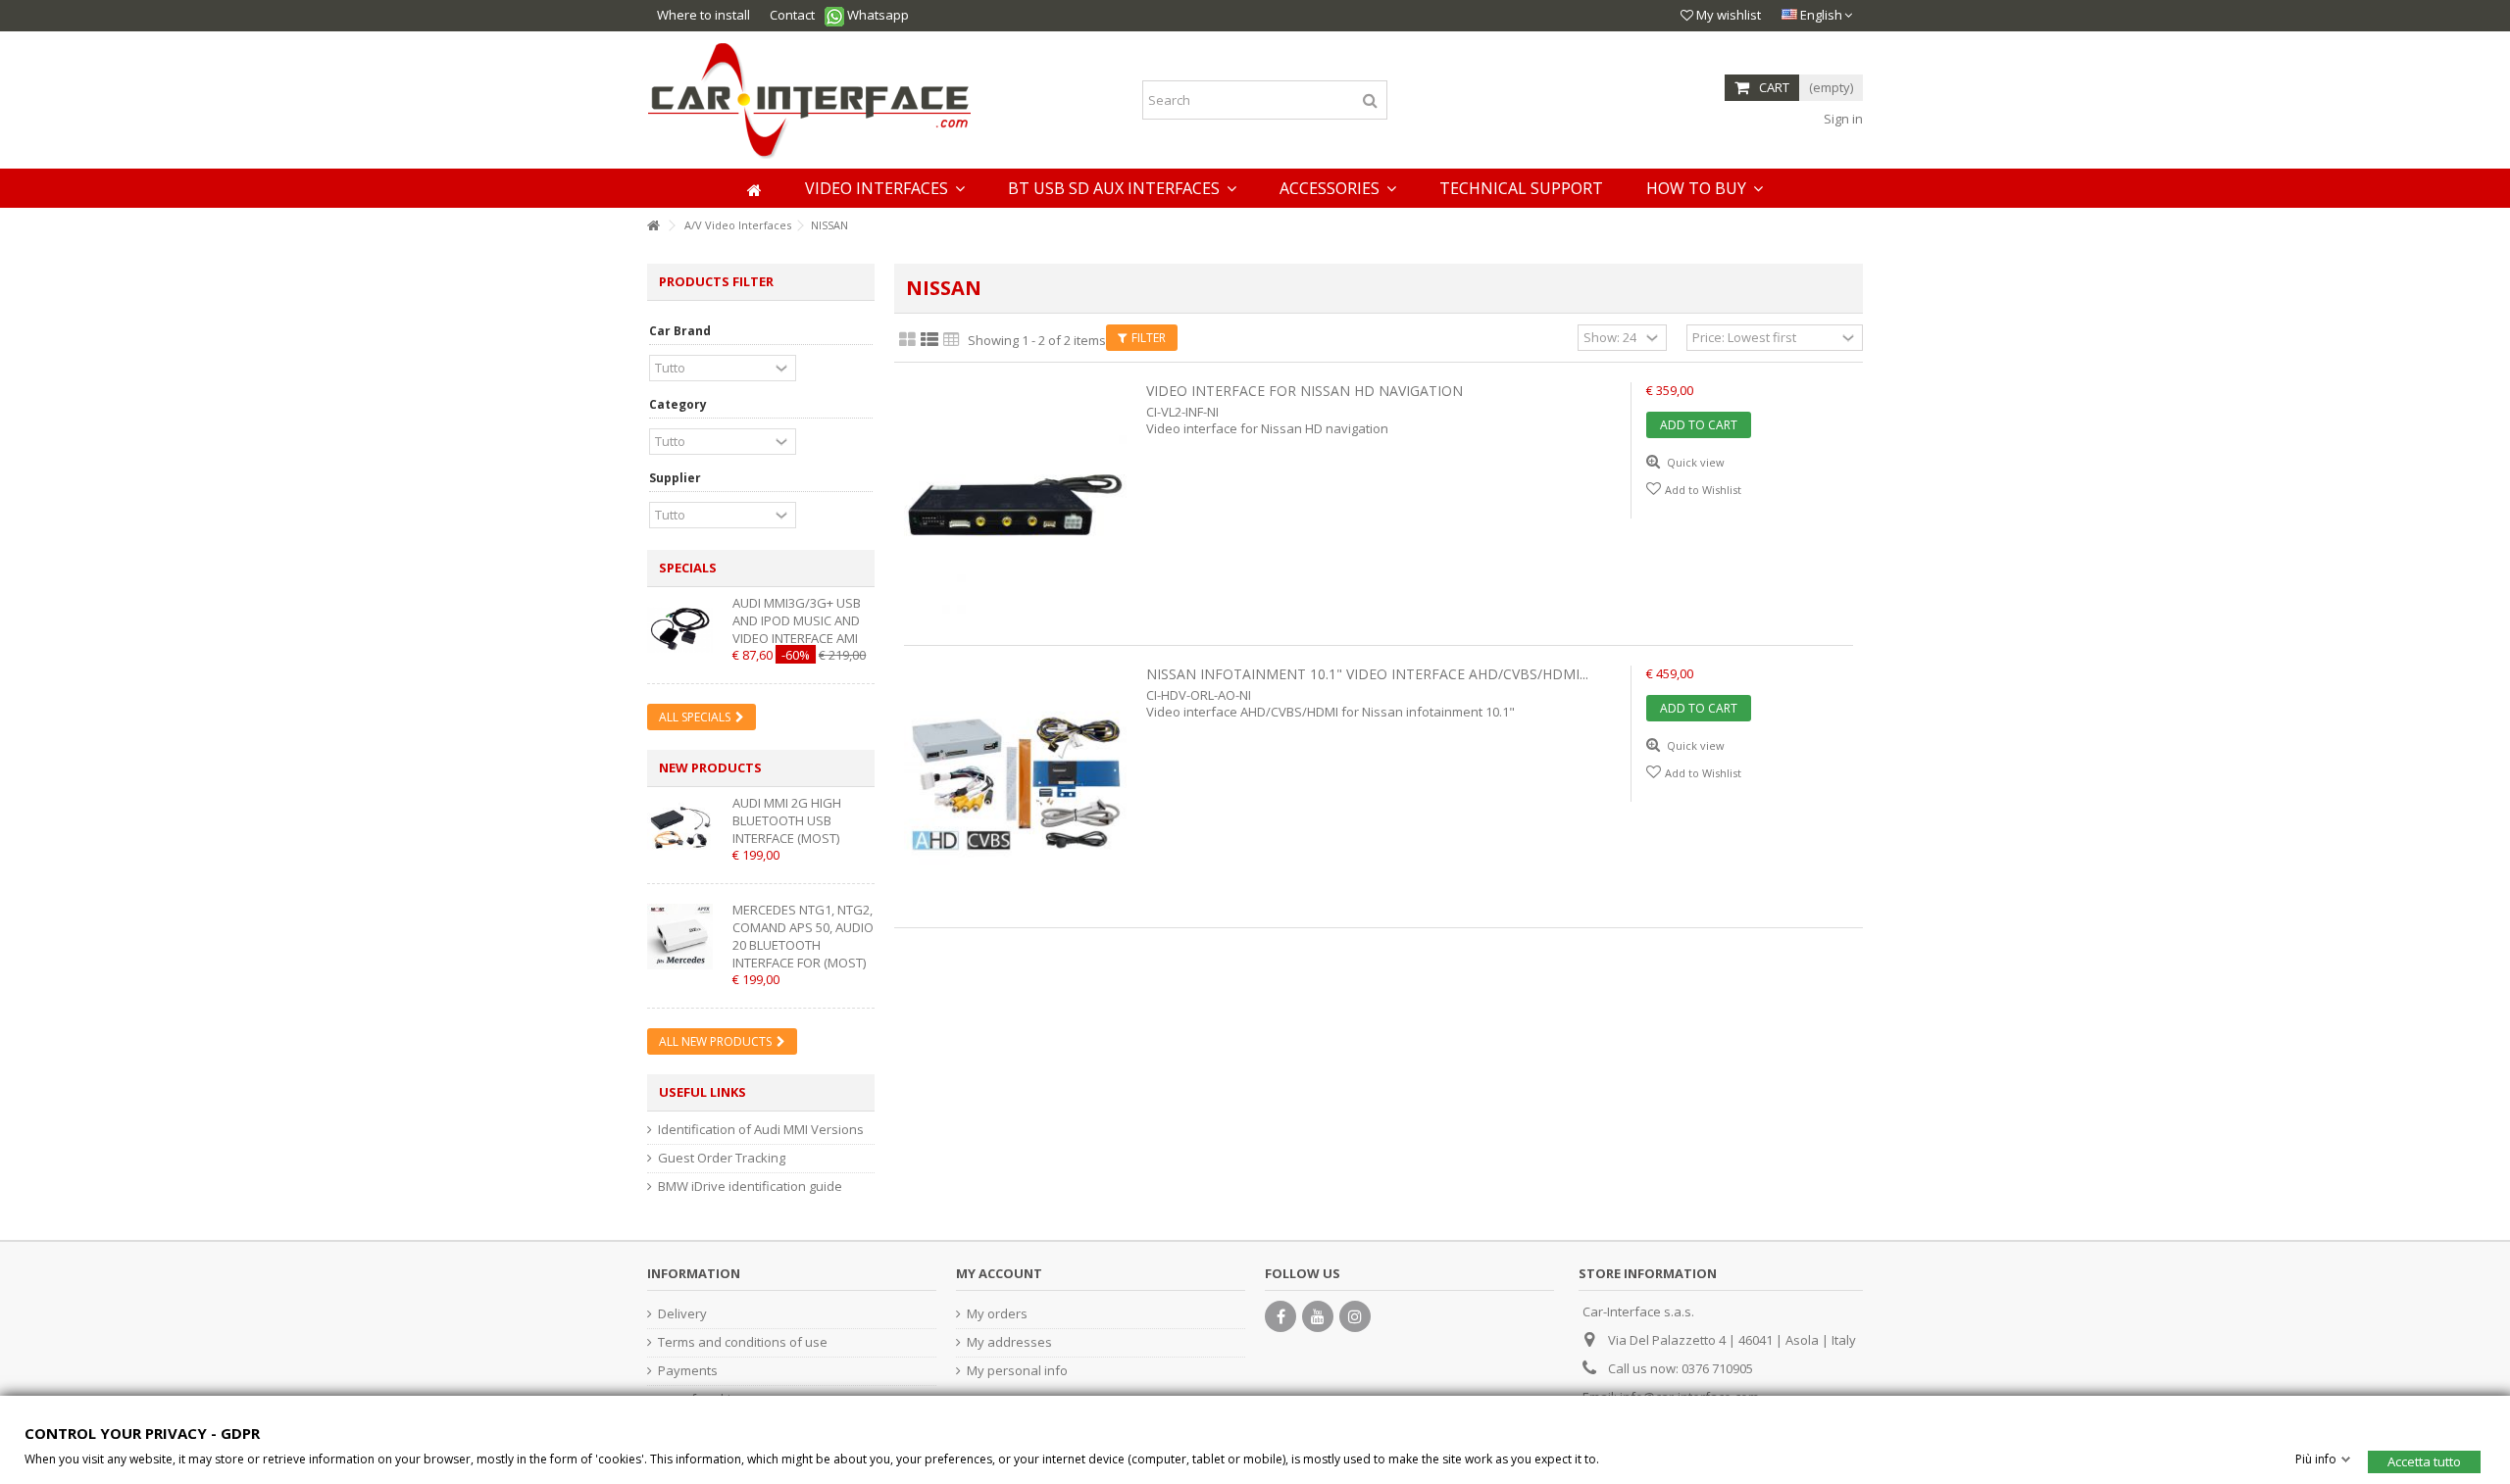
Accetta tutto (2424, 1460)
